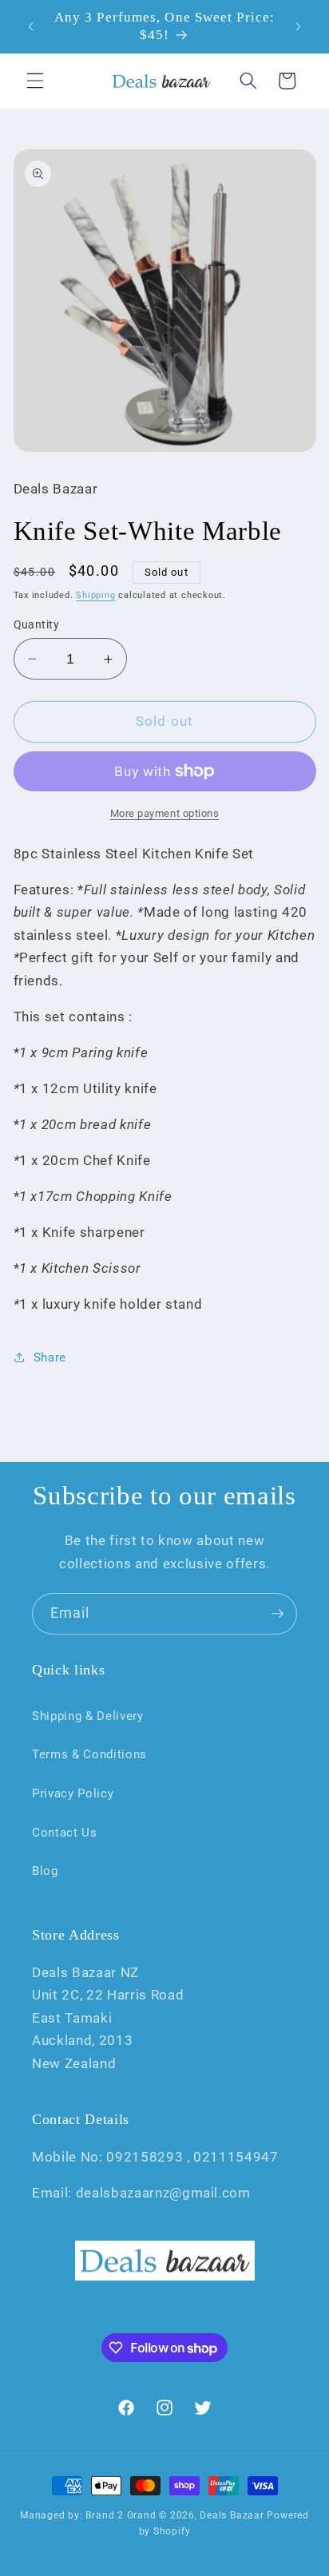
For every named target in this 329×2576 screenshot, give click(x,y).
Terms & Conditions (89, 1754)
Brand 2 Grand (121, 2515)
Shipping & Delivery (88, 1716)
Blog (45, 1871)
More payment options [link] (165, 813)
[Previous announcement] (31, 26)
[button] (35, 81)
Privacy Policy (73, 1793)
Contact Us (65, 1833)
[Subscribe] (277, 1614)
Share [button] (50, 1357)
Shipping (95, 595)
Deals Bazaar (232, 2515)
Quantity (37, 624)
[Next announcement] (299, 26)
